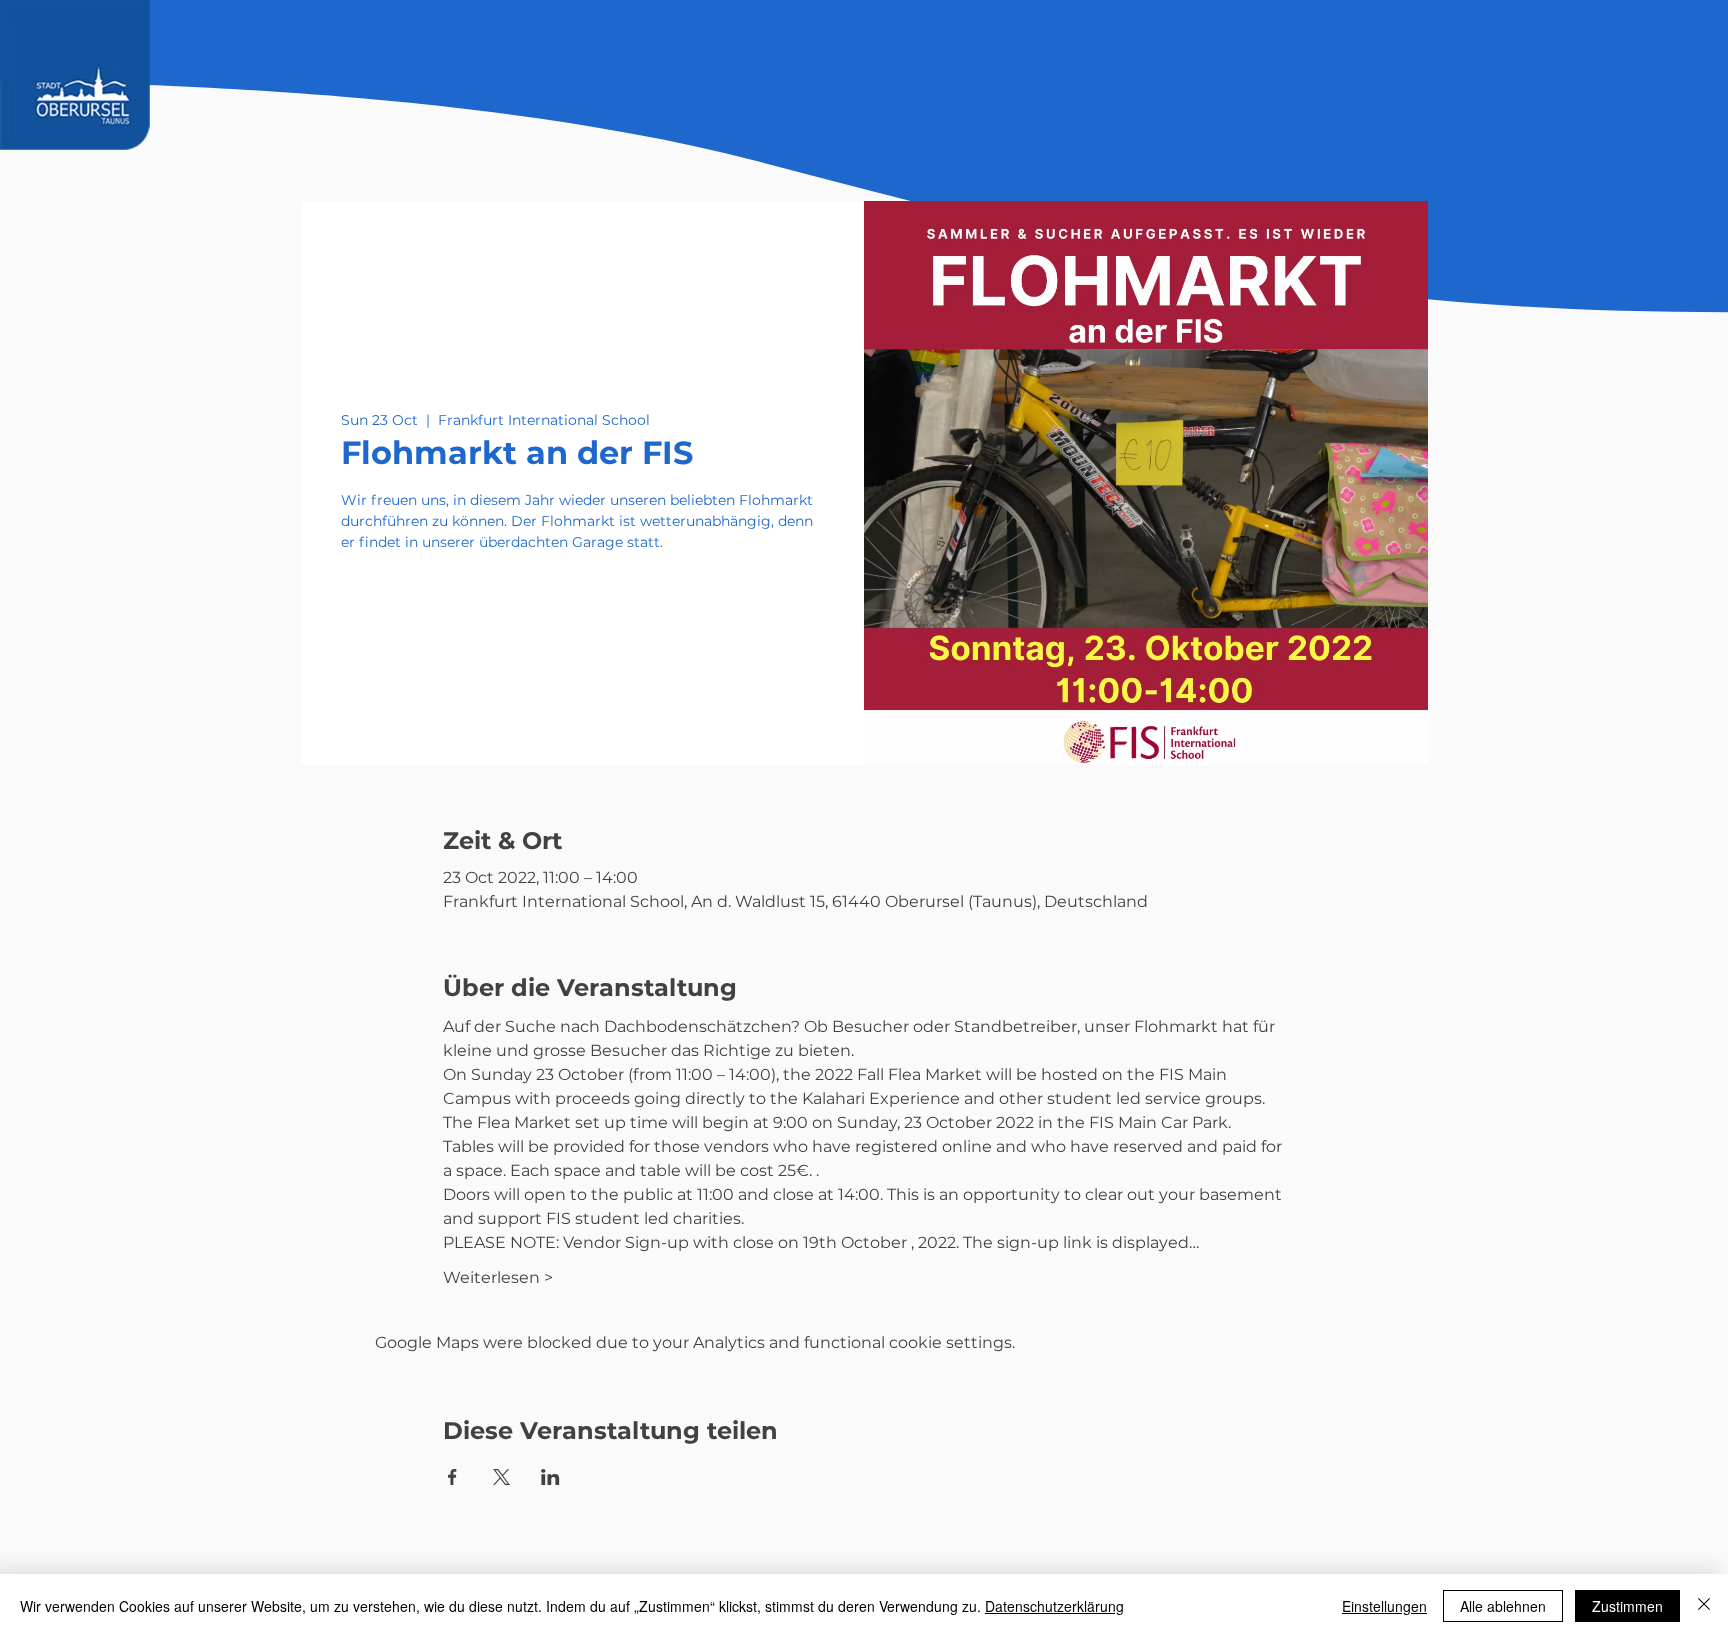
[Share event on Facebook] (452, 1477)
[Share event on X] (501, 1477)
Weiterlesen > (498, 1277)
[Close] (1704, 1606)
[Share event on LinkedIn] (550, 1477)
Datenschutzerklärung (1054, 1606)
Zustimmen (1627, 1606)
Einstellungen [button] (1384, 1606)
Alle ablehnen (1503, 1606)
